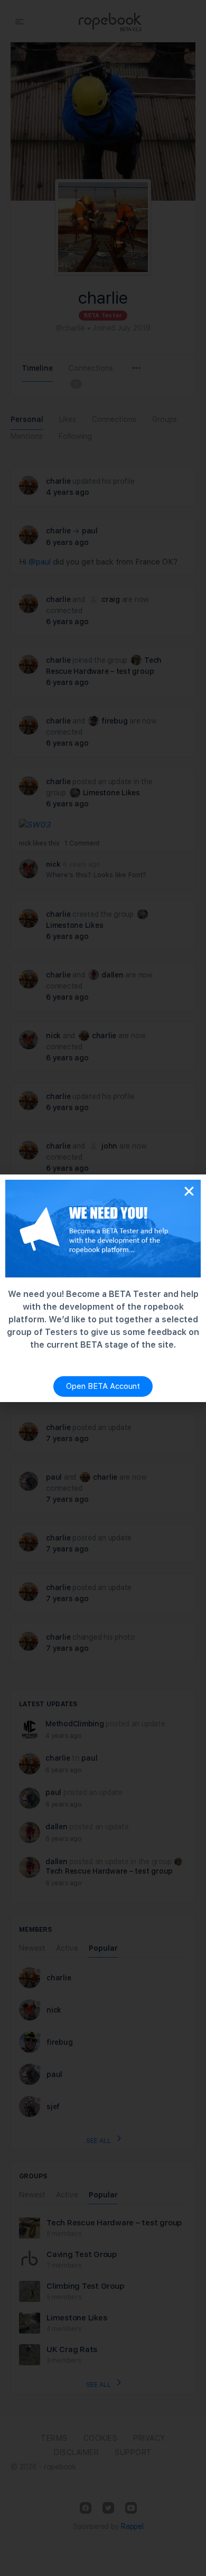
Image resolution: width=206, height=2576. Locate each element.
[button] (189, 1191)
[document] (103, 1288)
